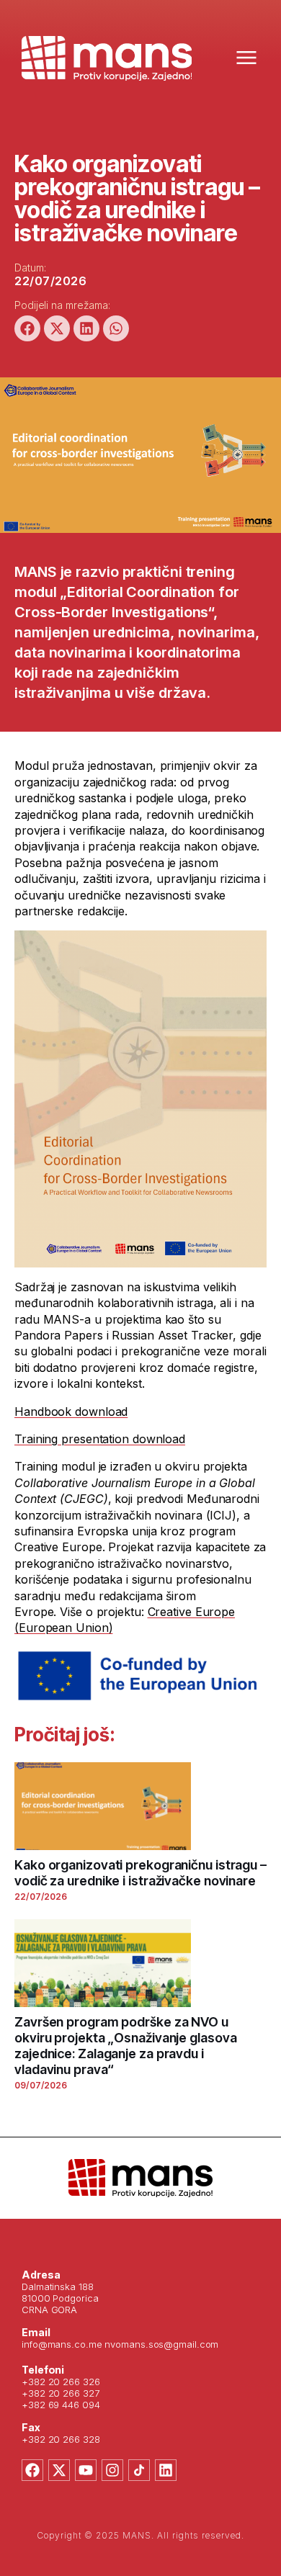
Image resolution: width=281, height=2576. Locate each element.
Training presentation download (100, 1439)
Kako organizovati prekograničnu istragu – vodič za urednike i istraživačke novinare (140, 1873)
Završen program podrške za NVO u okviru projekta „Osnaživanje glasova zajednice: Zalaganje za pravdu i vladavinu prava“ (125, 2046)
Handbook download (71, 1412)
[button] (27, 328)
